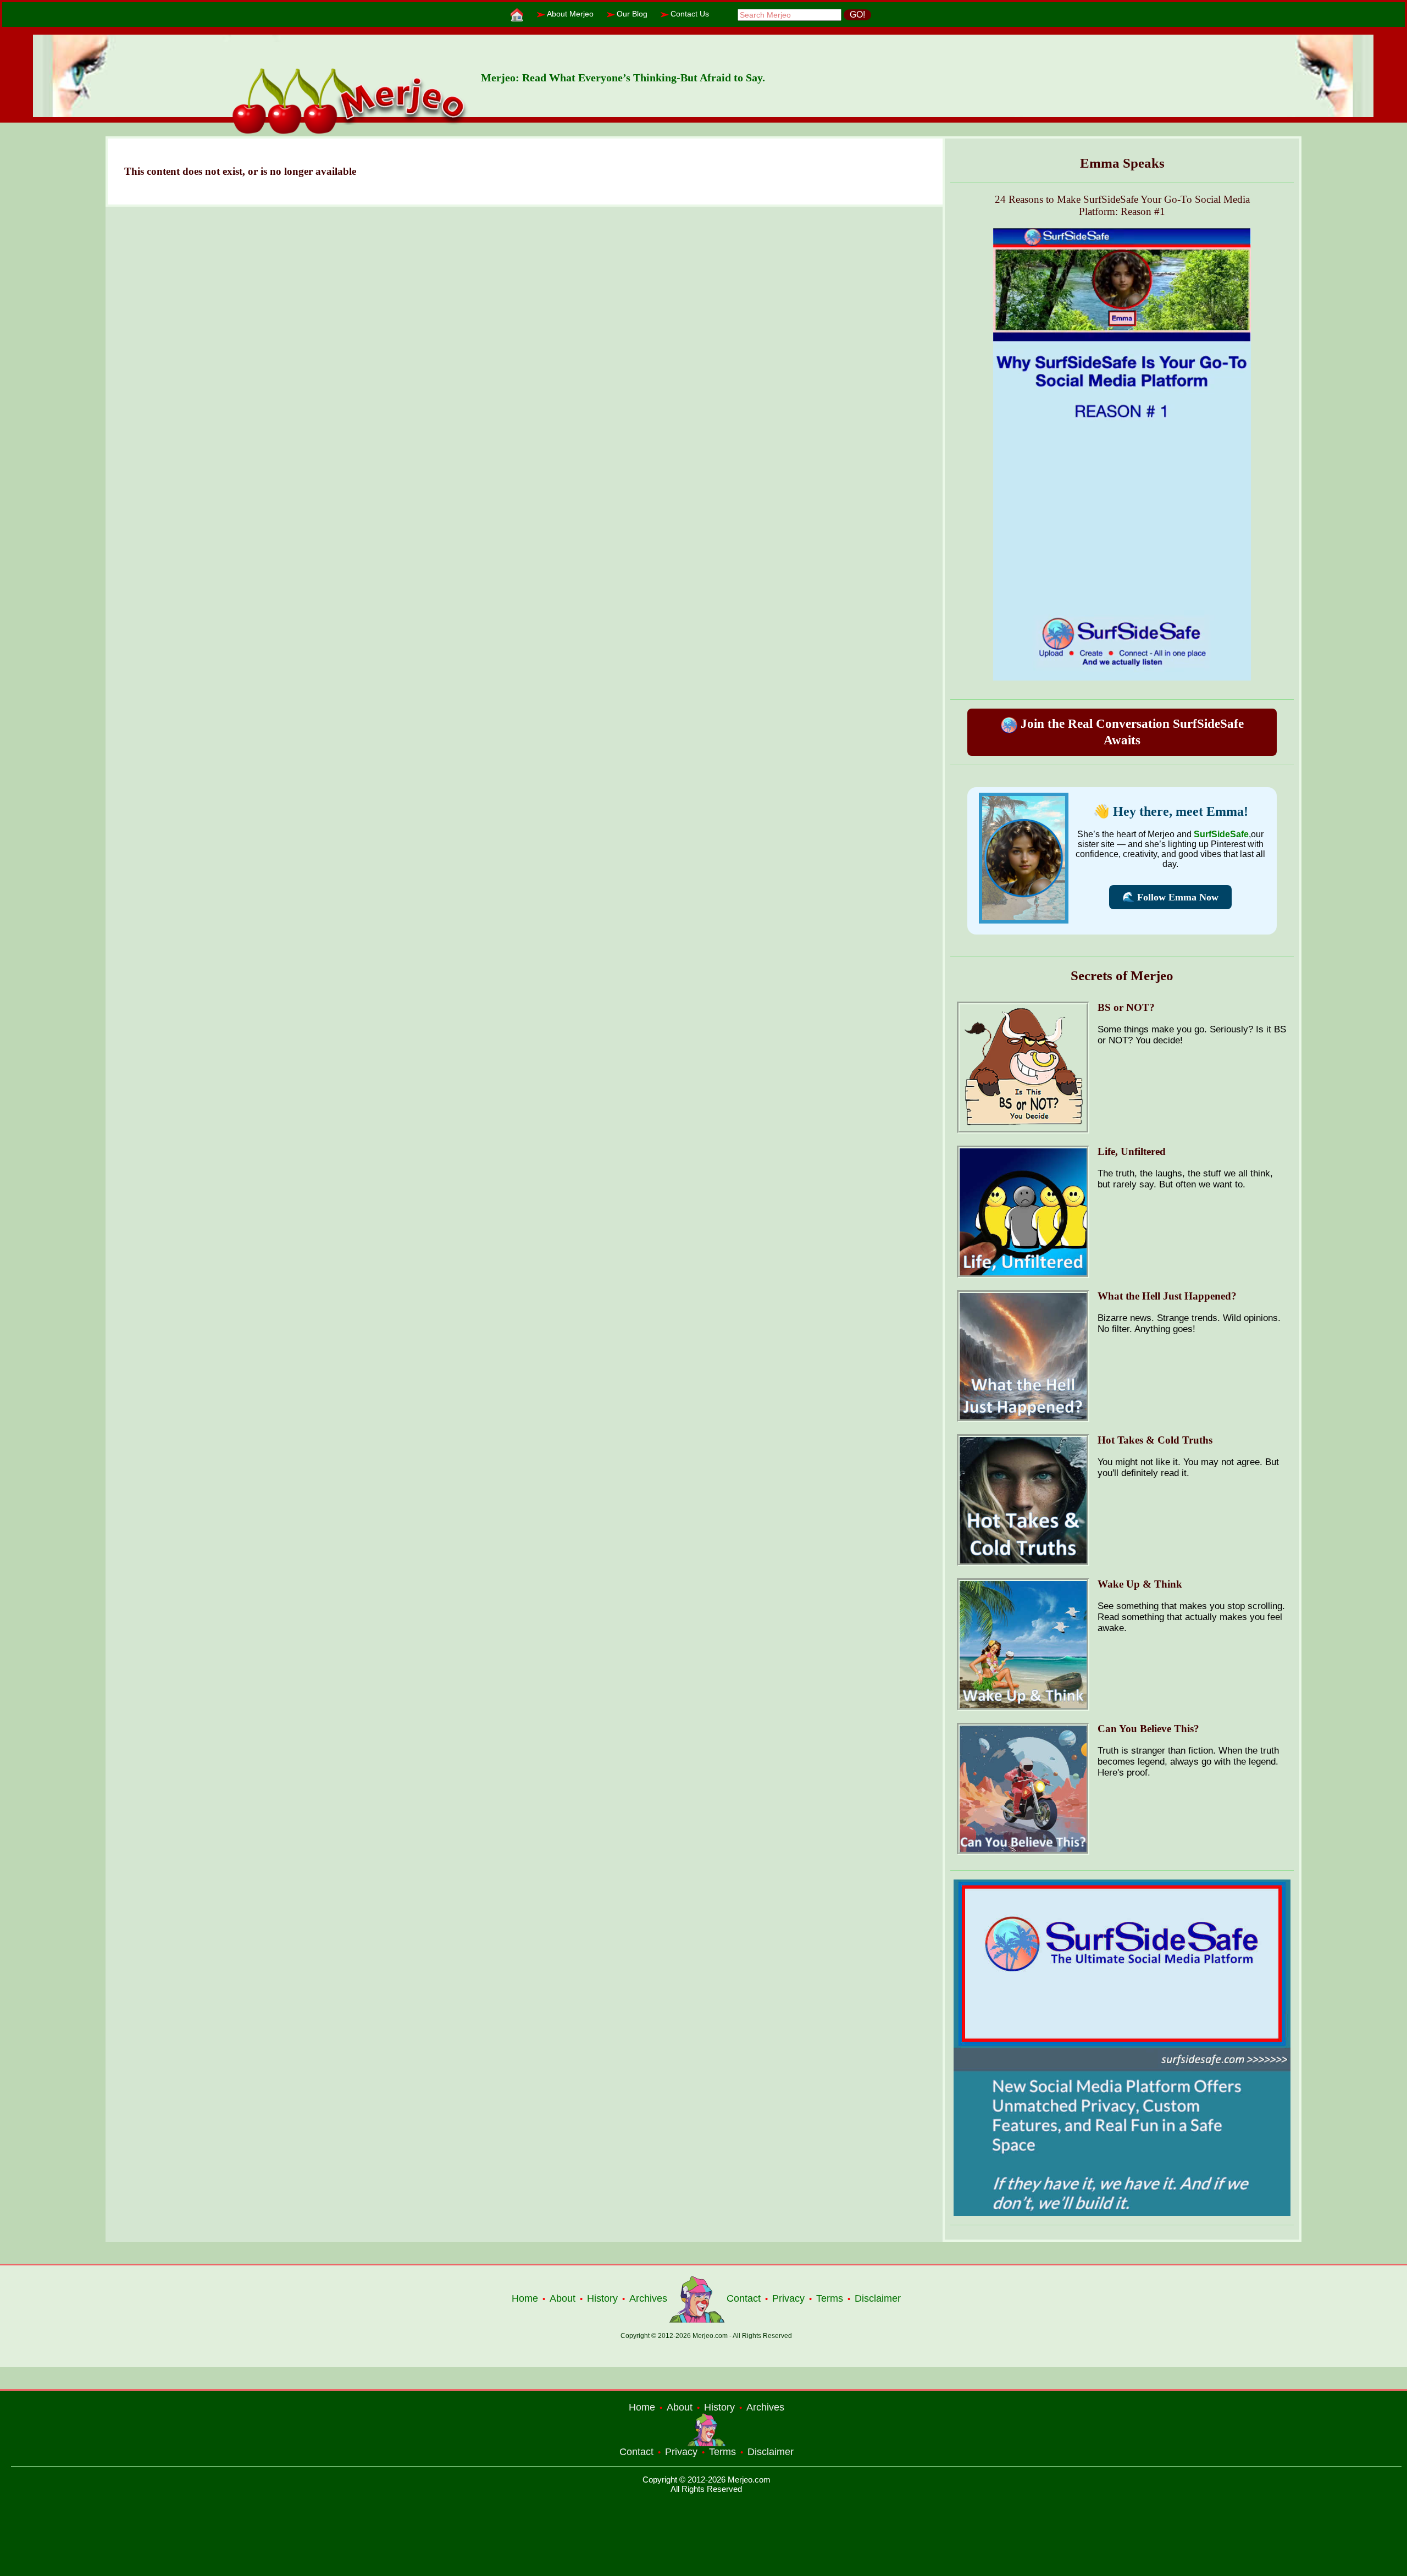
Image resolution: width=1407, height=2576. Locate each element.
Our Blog (632, 14)
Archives (648, 2298)
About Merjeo (570, 14)
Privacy (788, 2298)
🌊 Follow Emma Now (1170, 897)
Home (525, 2298)
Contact (744, 2298)
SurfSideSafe (1221, 834)
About (563, 2298)
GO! (857, 15)
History (602, 2298)
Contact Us (690, 14)
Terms (830, 2298)
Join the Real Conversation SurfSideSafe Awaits (1131, 732)
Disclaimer (878, 2298)
